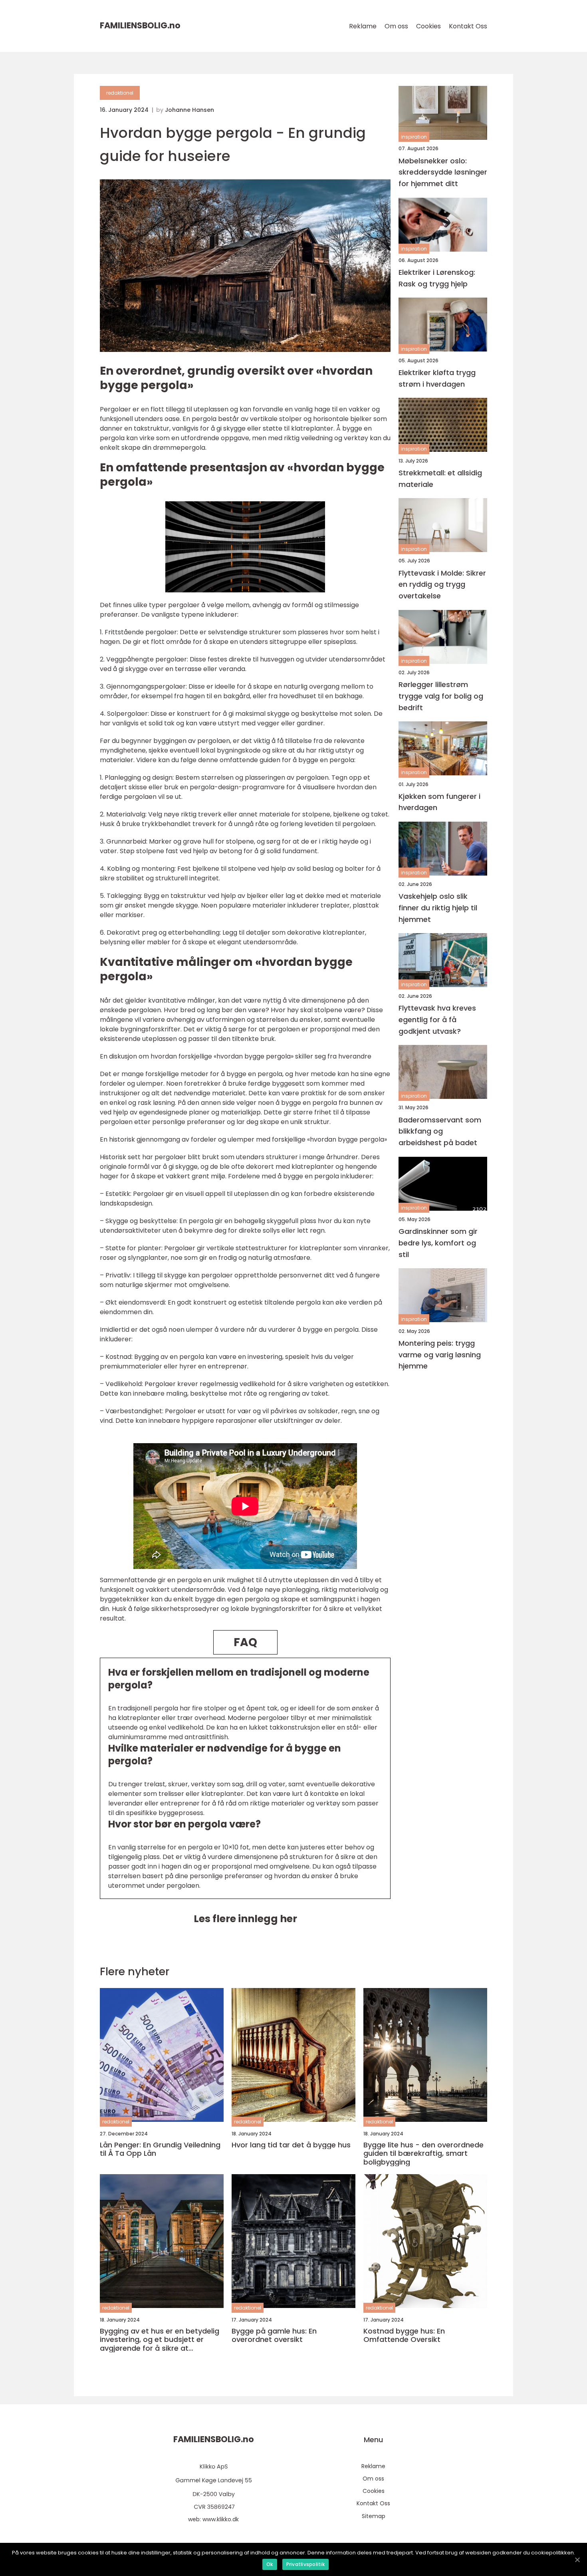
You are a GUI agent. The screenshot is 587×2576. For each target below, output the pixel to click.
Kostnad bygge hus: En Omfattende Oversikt (404, 2335)
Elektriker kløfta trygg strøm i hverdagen (437, 378)
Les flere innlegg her (245, 1919)
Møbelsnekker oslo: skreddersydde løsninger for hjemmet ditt (443, 172)
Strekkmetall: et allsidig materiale (440, 478)
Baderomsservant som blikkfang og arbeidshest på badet (440, 1131)
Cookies (428, 26)
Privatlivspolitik (305, 2564)
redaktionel (120, 93)
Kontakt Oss (468, 26)
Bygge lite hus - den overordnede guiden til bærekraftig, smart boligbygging (423, 2154)
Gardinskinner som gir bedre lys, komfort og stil (438, 1243)
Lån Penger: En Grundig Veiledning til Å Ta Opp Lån (160, 2149)
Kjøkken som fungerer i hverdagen (439, 802)
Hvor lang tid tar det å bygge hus (291, 2145)
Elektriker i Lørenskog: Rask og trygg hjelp (437, 278)
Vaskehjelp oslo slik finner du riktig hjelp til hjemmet (438, 908)
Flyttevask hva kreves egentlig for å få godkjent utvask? (437, 1020)
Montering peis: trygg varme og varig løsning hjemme (440, 1354)
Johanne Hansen (189, 110)
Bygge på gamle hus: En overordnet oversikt (274, 2335)
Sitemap (374, 2516)
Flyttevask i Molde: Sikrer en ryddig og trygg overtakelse (442, 584)
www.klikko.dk (221, 2519)
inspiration (414, 137)
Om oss (396, 26)
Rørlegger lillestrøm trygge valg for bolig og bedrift (441, 696)
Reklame (363, 26)
